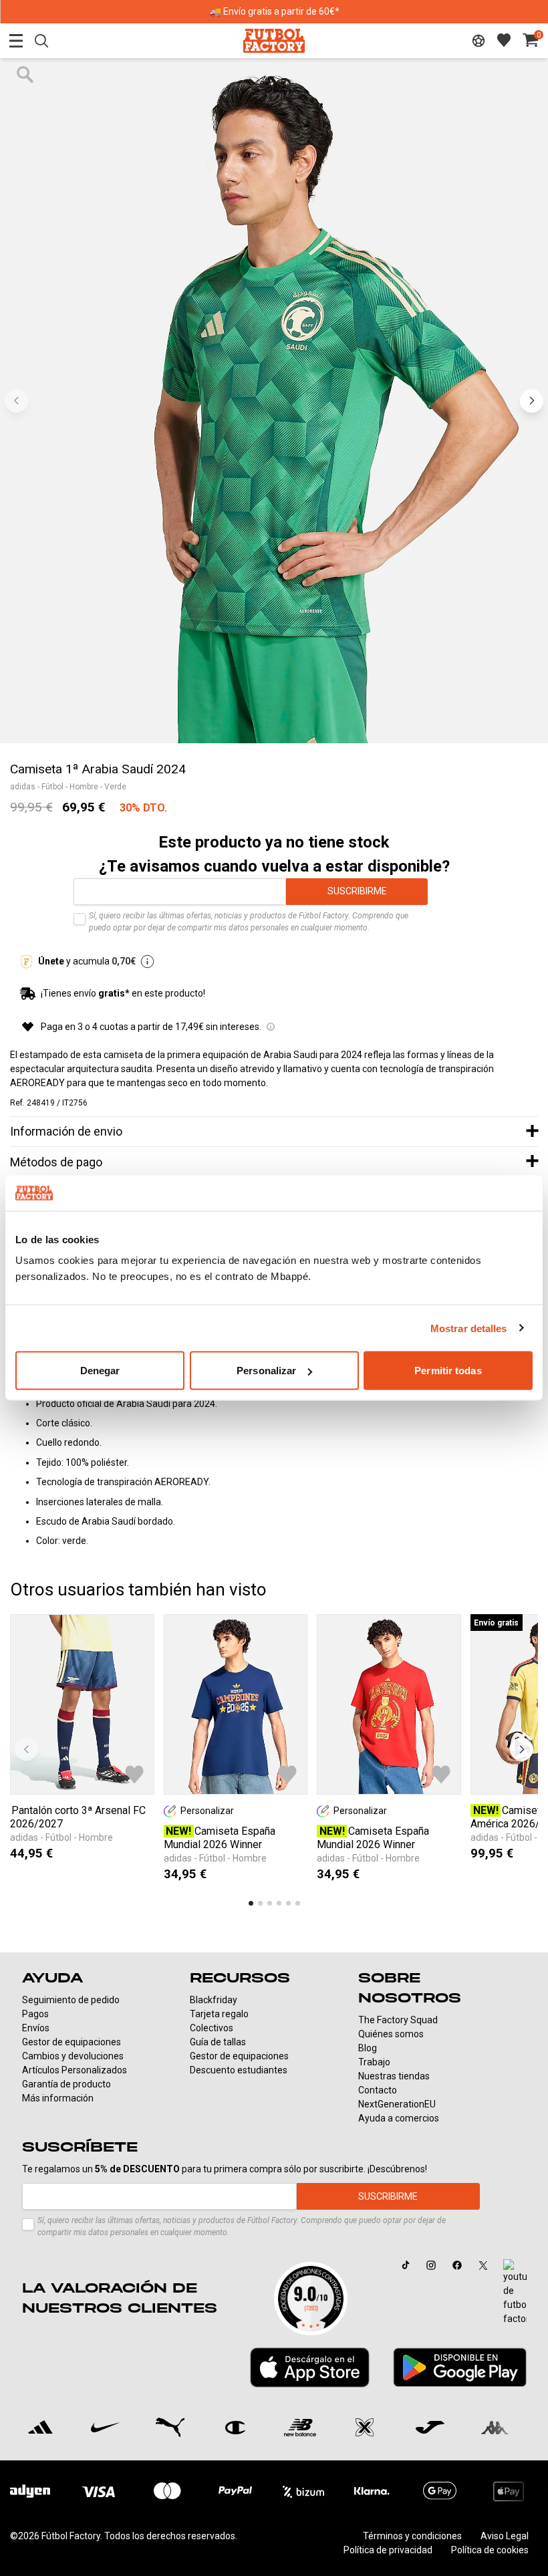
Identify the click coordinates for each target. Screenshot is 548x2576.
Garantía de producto (66, 2084)
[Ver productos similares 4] (279, 1903)
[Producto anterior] (26, 1750)
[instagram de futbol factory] (431, 2265)
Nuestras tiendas (394, 2076)
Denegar (100, 1371)
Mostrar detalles (469, 1328)
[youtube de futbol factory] (515, 2293)
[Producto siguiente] (522, 1750)
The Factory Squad (398, 2020)
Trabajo (374, 2062)
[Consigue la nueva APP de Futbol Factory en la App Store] (310, 2367)
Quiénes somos (391, 2034)
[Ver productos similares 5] (288, 1903)
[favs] (504, 40)
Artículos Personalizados (75, 2070)
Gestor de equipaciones (72, 2042)
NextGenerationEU (397, 2104)
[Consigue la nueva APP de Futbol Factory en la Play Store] (460, 2367)
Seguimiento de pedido (71, 2000)
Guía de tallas (218, 2042)
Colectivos (212, 2028)
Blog (368, 2048)
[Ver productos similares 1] (251, 1903)
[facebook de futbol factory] (457, 2265)
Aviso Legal (505, 2536)
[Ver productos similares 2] (260, 1903)
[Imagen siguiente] (532, 401)
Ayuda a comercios (399, 2118)
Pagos (35, 2014)
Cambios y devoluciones (73, 2056)
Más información (58, 2098)
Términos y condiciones (412, 2536)
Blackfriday (214, 2000)
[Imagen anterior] (16, 401)
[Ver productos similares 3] (270, 1903)
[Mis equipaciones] (478, 41)
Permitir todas (448, 1371)
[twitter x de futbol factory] (483, 2265)
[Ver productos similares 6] (298, 1903)
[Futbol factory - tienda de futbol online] (274, 40)
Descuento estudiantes (239, 2070)
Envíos (36, 2028)
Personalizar (266, 1371)
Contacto (378, 2090)
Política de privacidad (388, 2550)
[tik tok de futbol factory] (406, 2265)
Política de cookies (490, 2550)
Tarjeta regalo (219, 2014)
